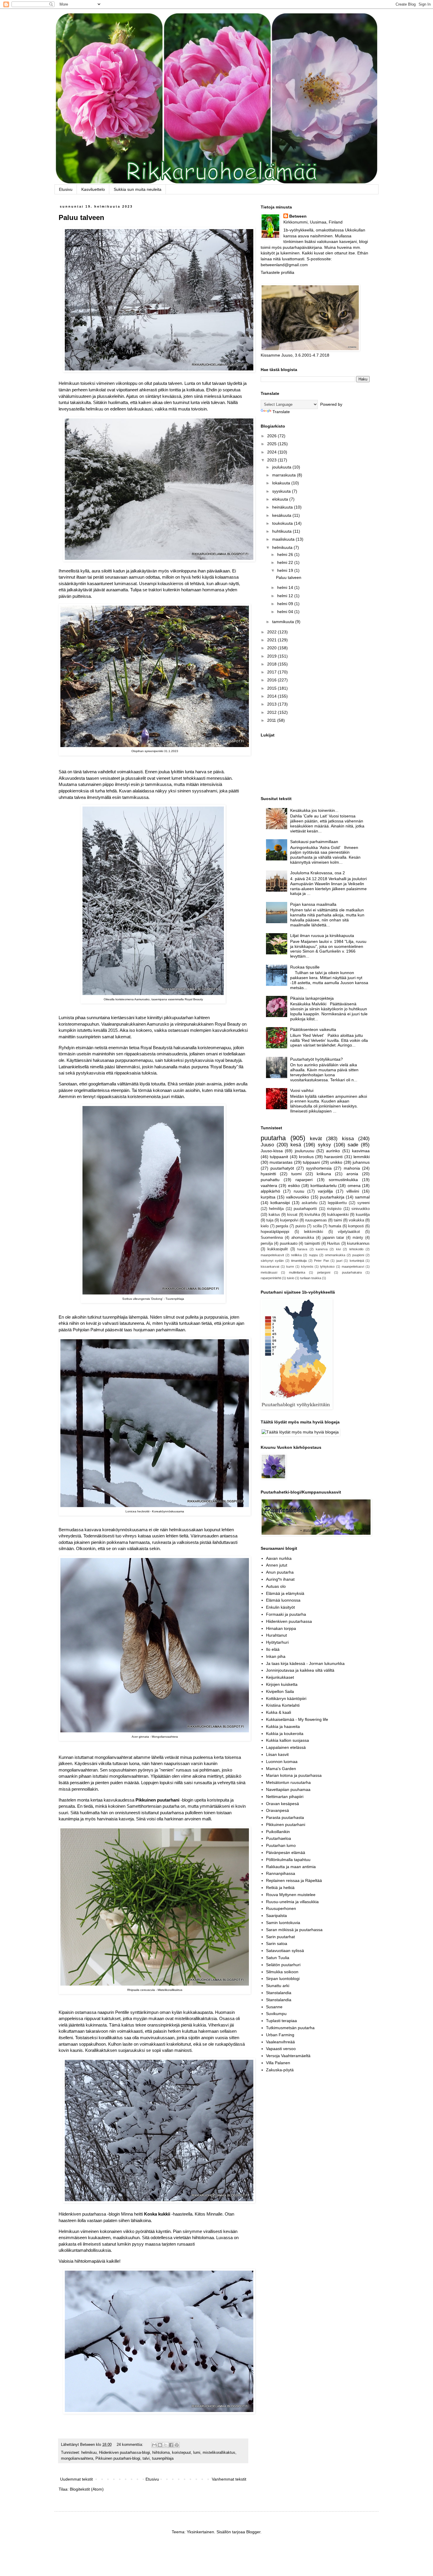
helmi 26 (286, 554)
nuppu (313, 1255)
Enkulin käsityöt (280, 1607)
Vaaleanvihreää (280, 2042)
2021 (272, 640)
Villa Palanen (278, 2063)
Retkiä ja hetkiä (280, 1888)
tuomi (296, 1174)
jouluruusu (305, 1151)
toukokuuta (283, 523)
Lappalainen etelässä (286, 1747)
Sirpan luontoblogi (283, 1979)
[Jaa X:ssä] (166, 2445)
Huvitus (333, 1244)
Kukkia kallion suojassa (287, 1740)
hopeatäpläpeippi (275, 1232)
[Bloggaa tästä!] (160, 2445)
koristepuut (181, 2453)
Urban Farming (280, 2035)
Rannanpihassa (281, 1873)
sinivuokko (361, 1209)
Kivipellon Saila (280, 1691)
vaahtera (269, 1186)
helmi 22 (286, 562)
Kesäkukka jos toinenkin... (314, 810)
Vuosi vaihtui (302, 1090)
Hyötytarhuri (277, 1642)
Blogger (253, 2532)
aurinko (333, 1151)
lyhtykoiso (327, 1267)
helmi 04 (286, 612)
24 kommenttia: (130, 2445)
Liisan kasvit (277, 1754)
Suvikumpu (276, 2014)
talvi (146, 2459)
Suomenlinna (272, 1238)
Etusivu (66, 189)
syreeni (363, 1203)
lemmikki (362, 1157)
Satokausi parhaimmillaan (314, 842)
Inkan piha (276, 1656)
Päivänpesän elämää (286, 1852)
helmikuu (89, 2453)
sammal (362, 1197)
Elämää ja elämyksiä (285, 1593)
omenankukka (335, 1255)
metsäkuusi (269, 1272)
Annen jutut (277, 1565)
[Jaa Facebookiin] (171, 2445)
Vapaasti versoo (281, 2049)
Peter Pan (321, 1261)
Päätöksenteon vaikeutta (313, 1029)
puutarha (273, 1138)
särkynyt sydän (272, 1261)
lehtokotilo (356, 1249)
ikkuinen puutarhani (159, 1800)
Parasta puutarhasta (285, 1817)
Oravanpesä (277, 1810)
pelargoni (324, 1272)
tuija (270, 1220)
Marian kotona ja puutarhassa (294, 1775)
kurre (290, 1267)
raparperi (304, 1180)
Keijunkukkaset (280, 1677)
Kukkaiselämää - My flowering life (297, 1719)
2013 (272, 704)
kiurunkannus (358, 1244)
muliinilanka (297, 1272)
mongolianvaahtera (77, 2459)
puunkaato (289, 1244)
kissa (348, 1139)
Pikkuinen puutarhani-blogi (118, 2459)
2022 (272, 632)
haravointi (333, 1157)
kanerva (322, 1249)
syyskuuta (282, 491)
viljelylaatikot (349, 1232)
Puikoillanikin (278, 1832)
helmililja (276, 1209)
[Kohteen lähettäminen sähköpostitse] (154, 2445)
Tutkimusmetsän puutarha (290, 2028)
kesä (296, 1145)
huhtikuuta (282, 531)
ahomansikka (303, 1238)
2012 (272, 712)
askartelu (309, 1203)
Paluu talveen (81, 217)
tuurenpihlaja (163, 2459)
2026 (272, 436)
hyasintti (268, 1174)
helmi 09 (286, 604)
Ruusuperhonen (281, 1908)
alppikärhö (270, 1191)
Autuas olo (276, 1586)
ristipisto (334, 1209)
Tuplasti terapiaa (281, 2021)
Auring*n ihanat (280, 1579)
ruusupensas (316, 1220)
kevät (316, 1139)
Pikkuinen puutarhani (286, 1825)
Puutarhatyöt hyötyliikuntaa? (317, 1059)
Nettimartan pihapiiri (285, 1797)
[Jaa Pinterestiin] (177, 2445)
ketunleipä (357, 1261)
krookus (306, 1157)
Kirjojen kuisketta (282, 1684)
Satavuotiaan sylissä (285, 1951)
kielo (265, 1226)
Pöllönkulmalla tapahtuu (288, 1860)
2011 (272, 720)
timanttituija (299, 1261)
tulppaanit (279, 1157)
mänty (358, 1238)
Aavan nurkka (279, 1558)
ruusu (299, 1191)
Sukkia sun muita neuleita (138, 189)
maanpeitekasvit (272, 1255)
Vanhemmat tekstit (229, 2479)
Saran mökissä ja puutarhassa (294, 1930)
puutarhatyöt (282, 1168)
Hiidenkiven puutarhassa (289, 1621)
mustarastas (281, 1162)
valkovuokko (298, 1197)
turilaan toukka (311, 1278)
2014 (272, 696)
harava (302, 1249)
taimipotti (312, 1244)
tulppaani (311, 1162)
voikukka (356, 1220)
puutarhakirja (332, 1197)
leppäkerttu (337, 1203)
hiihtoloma (161, 2453)
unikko (336, 1162)
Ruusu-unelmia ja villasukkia (292, 1902)
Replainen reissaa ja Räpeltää (294, 1880)
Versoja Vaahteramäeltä (288, 2056)
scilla (317, 1226)
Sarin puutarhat (280, 1937)
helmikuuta (283, 547)
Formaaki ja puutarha (286, 1614)
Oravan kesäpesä (282, 1804)
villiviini (353, 1191)
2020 (272, 648)
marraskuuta (285, 475)
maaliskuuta (284, 539)
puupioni (358, 1255)
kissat (292, 1215)
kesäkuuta (282, 515)
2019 (272, 656)
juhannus (361, 1162)
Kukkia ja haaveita (283, 1726)
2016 (272, 680)
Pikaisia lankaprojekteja (312, 998)
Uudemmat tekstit (76, 2479)
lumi (197, 2453)
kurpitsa (268, 1197)
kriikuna (324, 1174)
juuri (339, 1261)
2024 (272, 452)
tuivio (291, 1278)
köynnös (307, 1267)
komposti (356, 1226)
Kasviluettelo (93, 189)
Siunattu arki (278, 1986)
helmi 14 (286, 587)
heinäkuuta (283, 507)
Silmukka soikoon (282, 1972)
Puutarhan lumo (281, 1845)
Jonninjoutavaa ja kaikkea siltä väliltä (300, 1670)
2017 (272, 672)
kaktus (274, 1215)
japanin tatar (333, 1238)
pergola (282, 1226)
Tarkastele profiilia (277, 272)
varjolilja (325, 1191)
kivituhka (312, 1215)
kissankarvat (270, 1267)
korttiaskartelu (324, 1186)
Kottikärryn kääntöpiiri (286, 1698)
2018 (272, 664)
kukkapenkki (338, 1215)
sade (353, 1145)
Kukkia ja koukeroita (285, 1734)
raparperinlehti (271, 1278)
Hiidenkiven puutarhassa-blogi (124, 2453)
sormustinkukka (343, 1180)
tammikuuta (284, 622)
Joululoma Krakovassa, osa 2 (318, 873)
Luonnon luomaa (282, 1762)
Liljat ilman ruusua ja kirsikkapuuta (322, 936)
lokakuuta (282, 483)
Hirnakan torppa (281, 1628)
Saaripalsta (276, 1916)
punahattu (270, 1180)
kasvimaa (361, 1151)
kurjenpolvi (289, 1220)
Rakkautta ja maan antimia (291, 1867)
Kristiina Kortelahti (283, 1705)
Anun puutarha (280, 1572)
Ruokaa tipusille (305, 967)
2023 (272, 460)
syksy (324, 1145)
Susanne (274, 2007)
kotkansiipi (280, 1203)
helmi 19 (286, 570)
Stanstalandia (279, 1993)
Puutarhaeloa (279, 1838)
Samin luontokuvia (283, 1923)
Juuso (267, 1145)
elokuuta (281, 499)
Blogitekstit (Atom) (87, 2489)
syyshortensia (319, 1168)
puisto (301, 1226)
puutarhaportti (305, 1209)
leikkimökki (314, 1232)
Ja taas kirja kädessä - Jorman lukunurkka (305, 1663)
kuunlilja (363, 1215)
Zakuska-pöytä (280, 2070)
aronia (352, 1174)
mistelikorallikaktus (219, 2453)
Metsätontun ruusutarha (288, 1782)
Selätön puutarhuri (283, 1965)
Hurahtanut (276, 1635)
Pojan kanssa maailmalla (313, 904)
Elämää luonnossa (283, 1600)
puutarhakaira (352, 1272)
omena (354, 1186)
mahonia (352, 1168)
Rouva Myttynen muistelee (291, 1895)
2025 (272, 444)
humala (335, 1226)
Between (298, 216)
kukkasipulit (278, 1249)
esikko (294, 1186)
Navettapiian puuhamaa (288, 1789)
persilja (267, 1244)
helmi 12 (286, 596)
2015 (272, 688)
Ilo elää (273, 1649)
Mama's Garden (281, 1769)
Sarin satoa (277, 1943)
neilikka (296, 1255)
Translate (281, 412)
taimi (338, 1220)
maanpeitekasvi (353, 1267)
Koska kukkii (157, 2214)
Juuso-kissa (272, 1151)
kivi (338, 1249)
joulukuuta (282, 467)
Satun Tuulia (278, 1958)
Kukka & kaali (279, 1712)
